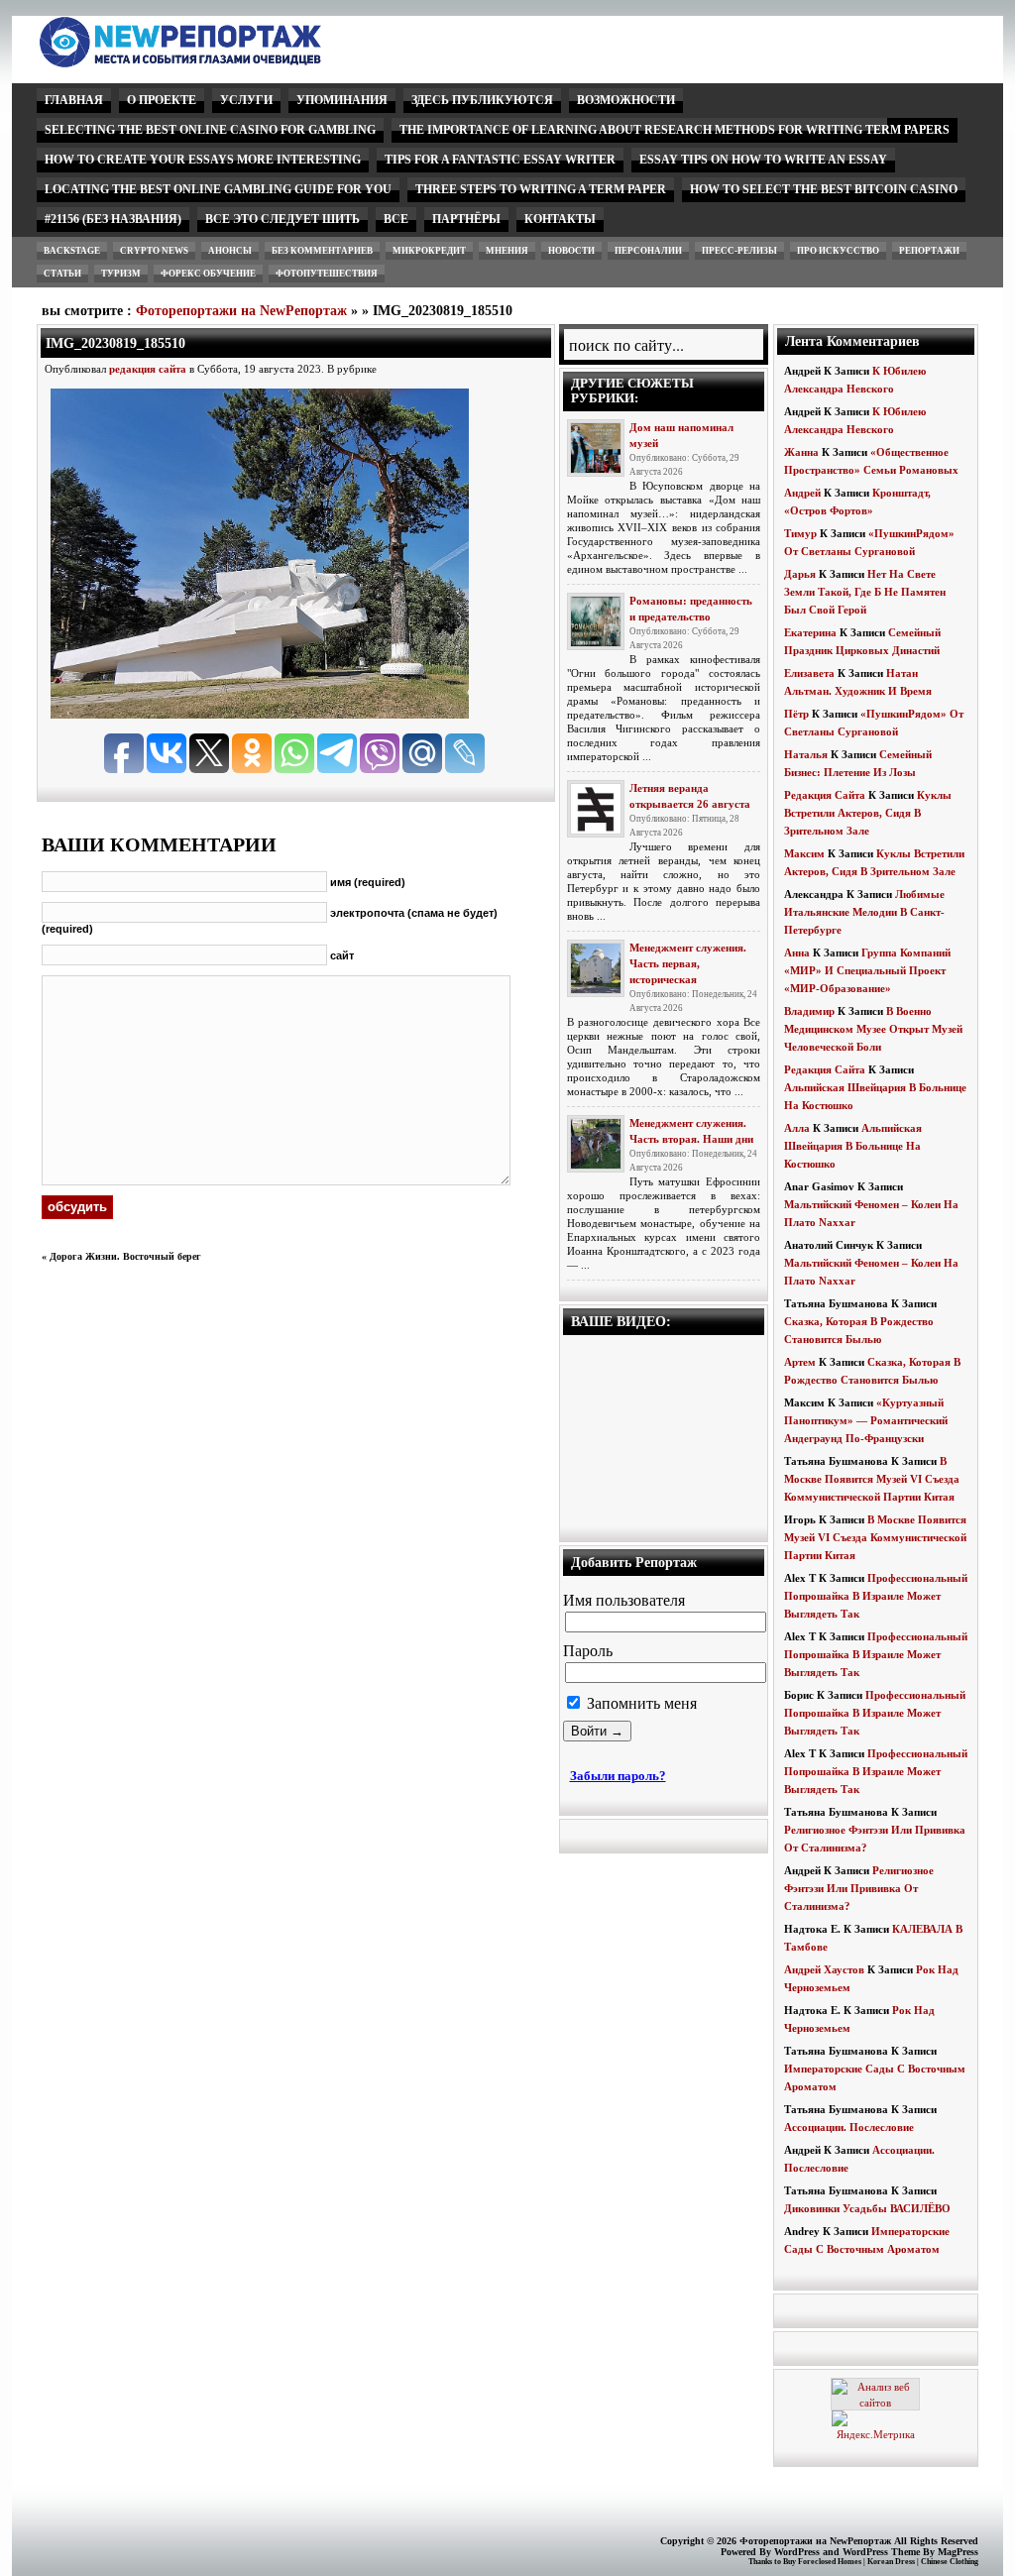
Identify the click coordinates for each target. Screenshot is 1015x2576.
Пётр (796, 714)
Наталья (806, 754)
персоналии (648, 251)
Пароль (588, 1651)
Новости (571, 251)
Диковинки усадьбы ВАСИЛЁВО (867, 2208)
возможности (626, 100)
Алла (797, 1128)
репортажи (929, 251)
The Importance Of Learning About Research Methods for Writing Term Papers (675, 130)
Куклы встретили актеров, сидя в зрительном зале (868, 813)
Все (396, 219)
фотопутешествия (327, 274)
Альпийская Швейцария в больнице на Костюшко (853, 1146)
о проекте (162, 100)
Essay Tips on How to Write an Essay (763, 160)
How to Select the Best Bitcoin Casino (824, 189)
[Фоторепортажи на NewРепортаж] (215, 62)
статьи (62, 274)
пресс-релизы (739, 251)
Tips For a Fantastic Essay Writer (500, 160)
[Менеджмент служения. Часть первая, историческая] (596, 968)
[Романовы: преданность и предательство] (596, 621)
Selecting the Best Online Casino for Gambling (210, 130)
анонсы (230, 251)
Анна (797, 952)
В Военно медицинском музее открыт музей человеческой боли (873, 1029)
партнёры (466, 219)
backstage (72, 251)
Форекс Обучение (208, 274)
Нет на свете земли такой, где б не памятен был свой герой (865, 592)
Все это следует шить (282, 219)
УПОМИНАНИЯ (342, 100)
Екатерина (810, 632)
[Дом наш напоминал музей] (596, 448)
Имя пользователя (624, 1600)
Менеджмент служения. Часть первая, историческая (688, 963)
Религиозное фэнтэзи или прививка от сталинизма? (859, 1888)
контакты (560, 219)
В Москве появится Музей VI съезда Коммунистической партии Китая (872, 1479)
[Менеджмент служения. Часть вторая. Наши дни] (596, 1144)
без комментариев (322, 251)
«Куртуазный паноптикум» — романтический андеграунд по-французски (866, 1420)
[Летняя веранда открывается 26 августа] (596, 809)
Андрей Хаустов (824, 1969)
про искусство (838, 251)
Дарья (800, 574)
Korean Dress (891, 2562)
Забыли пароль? (618, 1776)
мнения (507, 251)
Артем (800, 1362)
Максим (804, 853)
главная (74, 100)
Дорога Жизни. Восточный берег (125, 1256)
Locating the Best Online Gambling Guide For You (218, 189)
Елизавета (809, 673)
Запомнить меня (640, 1703)
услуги (246, 100)
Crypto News (154, 251)
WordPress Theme (881, 2552)
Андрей (802, 493)
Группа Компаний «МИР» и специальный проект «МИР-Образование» (867, 970)
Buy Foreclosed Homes (822, 2562)
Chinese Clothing (950, 2562)
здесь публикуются (482, 100)
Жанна (801, 452)
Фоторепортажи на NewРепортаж (241, 311)
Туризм (121, 274)
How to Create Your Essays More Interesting (203, 160)
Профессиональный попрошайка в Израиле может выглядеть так (876, 1596)
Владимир (809, 1011)
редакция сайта (148, 369)
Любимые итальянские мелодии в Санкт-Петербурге (864, 912)
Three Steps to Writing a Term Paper (541, 189)
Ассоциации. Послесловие (849, 2127)
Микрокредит (429, 251)
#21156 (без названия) (113, 219)
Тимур (800, 533)
